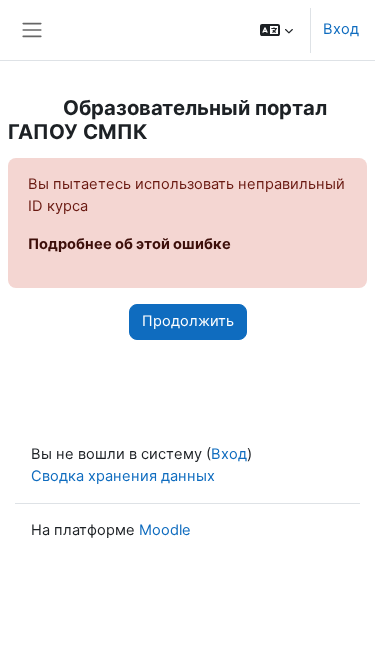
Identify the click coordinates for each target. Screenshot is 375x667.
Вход (341, 29)
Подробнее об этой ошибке (129, 244)
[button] (276, 30)
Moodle (165, 530)
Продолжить (188, 321)
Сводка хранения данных (123, 476)
